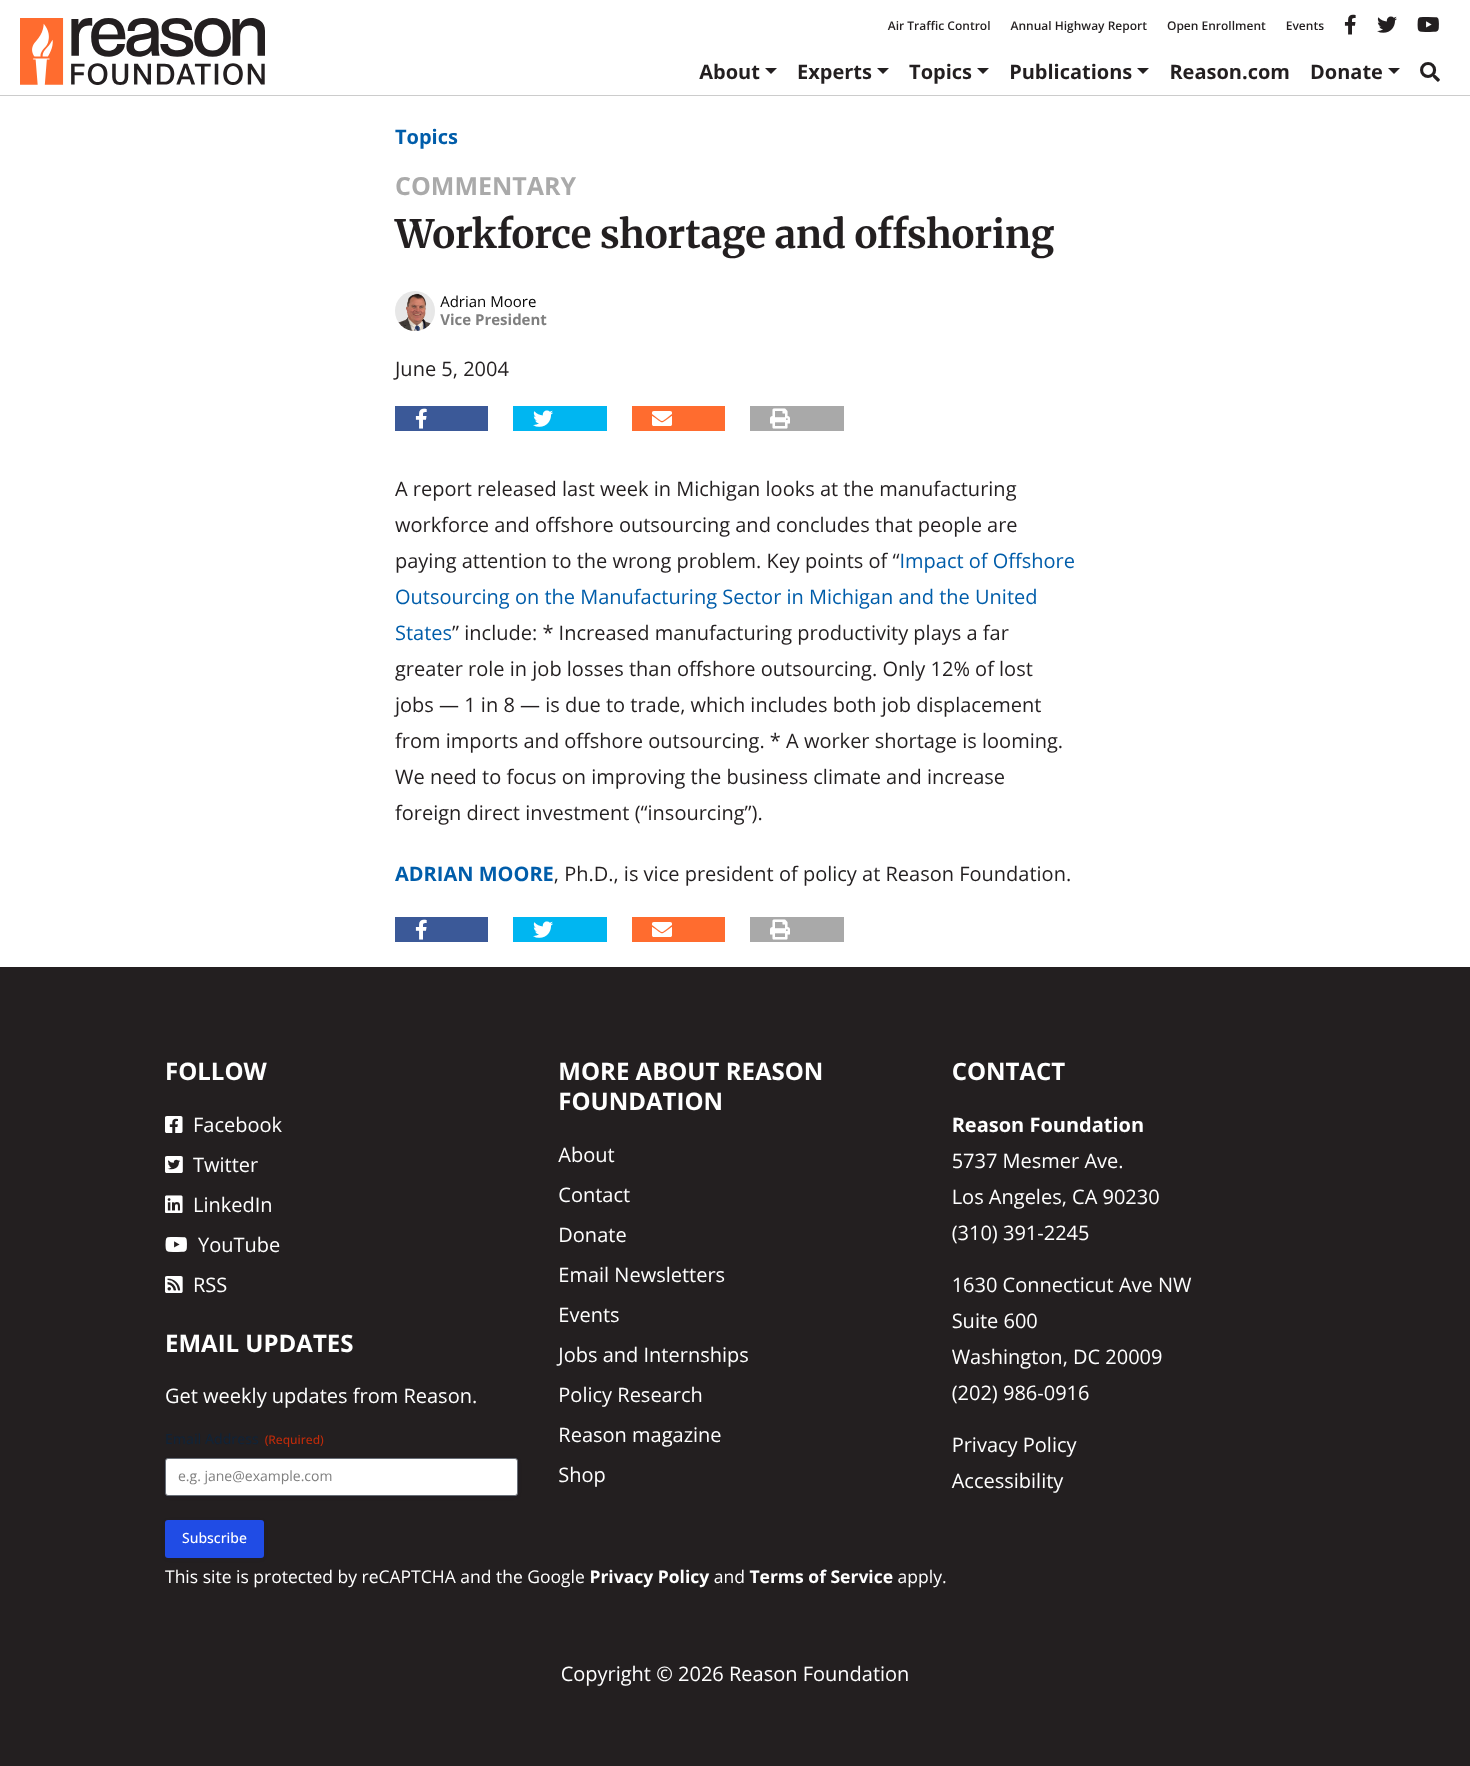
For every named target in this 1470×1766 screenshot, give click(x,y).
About (729, 71)
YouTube (239, 1244)
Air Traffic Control (939, 25)
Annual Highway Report (1078, 25)
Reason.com (1229, 71)
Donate (1346, 71)
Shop (582, 1474)
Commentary (485, 186)
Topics (940, 71)
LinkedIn (233, 1204)
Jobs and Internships (653, 1354)
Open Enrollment (1216, 25)
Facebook (237, 1124)
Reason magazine (639, 1434)
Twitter (225, 1164)
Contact (594, 1194)
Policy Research (630, 1394)
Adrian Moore (474, 873)
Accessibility (1008, 1480)
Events (1305, 25)
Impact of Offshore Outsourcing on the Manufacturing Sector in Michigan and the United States (735, 596)
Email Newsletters (641, 1274)
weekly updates (275, 1395)
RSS (210, 1284)
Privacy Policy (1014, 1444)
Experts (834, 71)
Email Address (244, 1439)
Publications (1070, 71)
